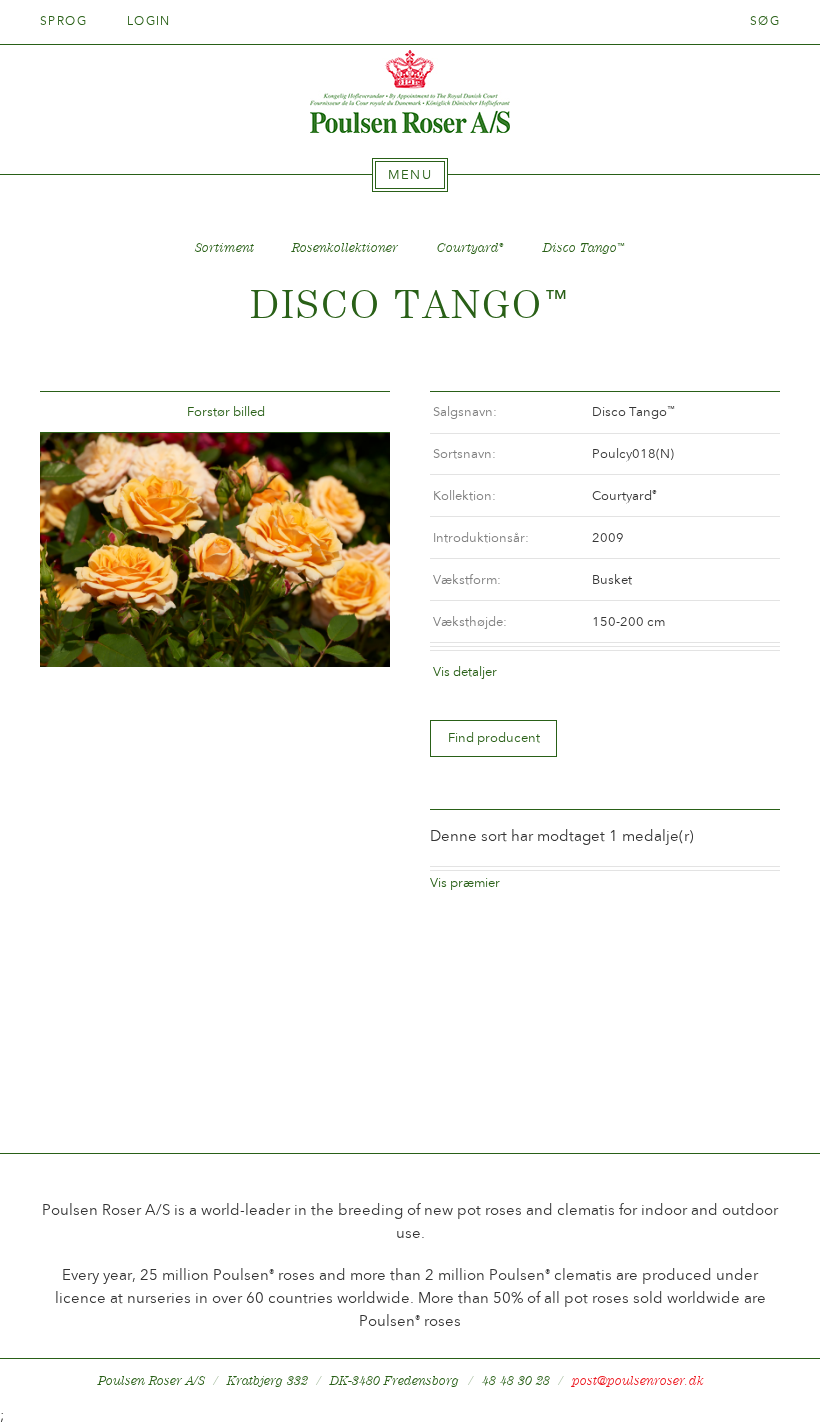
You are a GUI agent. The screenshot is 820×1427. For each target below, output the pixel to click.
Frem (351, 412)
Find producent (494, 737)
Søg (765, 21)
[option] (215, 550)
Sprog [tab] (66, 21)
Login (149, 21)
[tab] (410, 175)
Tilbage (79, 412)
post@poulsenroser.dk (638, 1380)
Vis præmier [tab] (465, 882)
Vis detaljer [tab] (465, 671)
